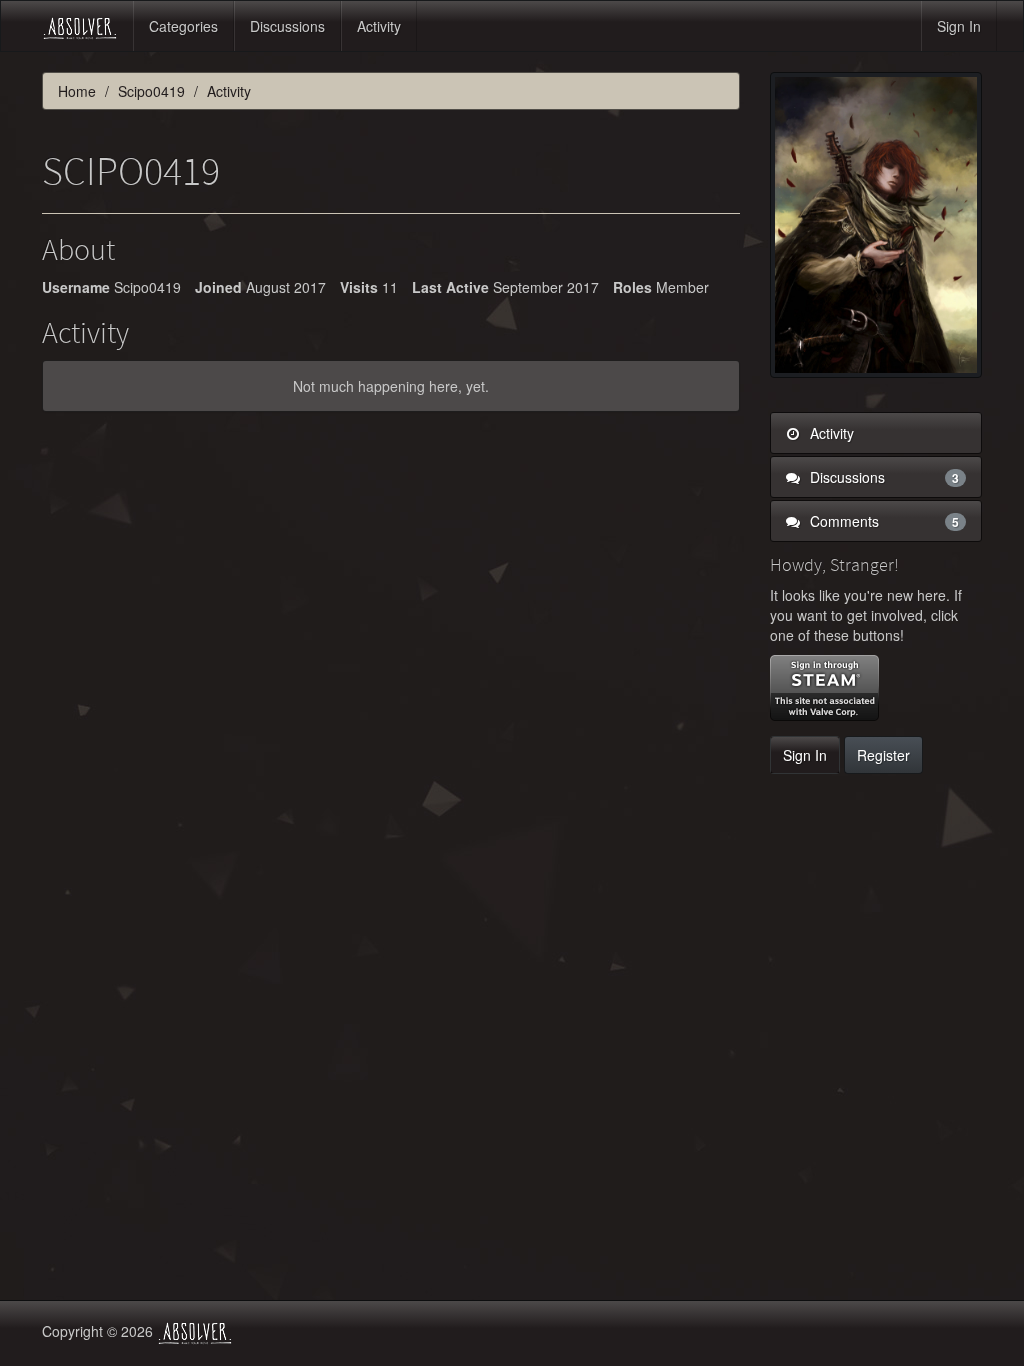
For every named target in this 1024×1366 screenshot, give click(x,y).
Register (883, 755)
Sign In (959, 26)
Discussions (287, 26)
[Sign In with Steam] (824, 688)
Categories (183, 26)
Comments (883, 521)
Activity (379, 26)
